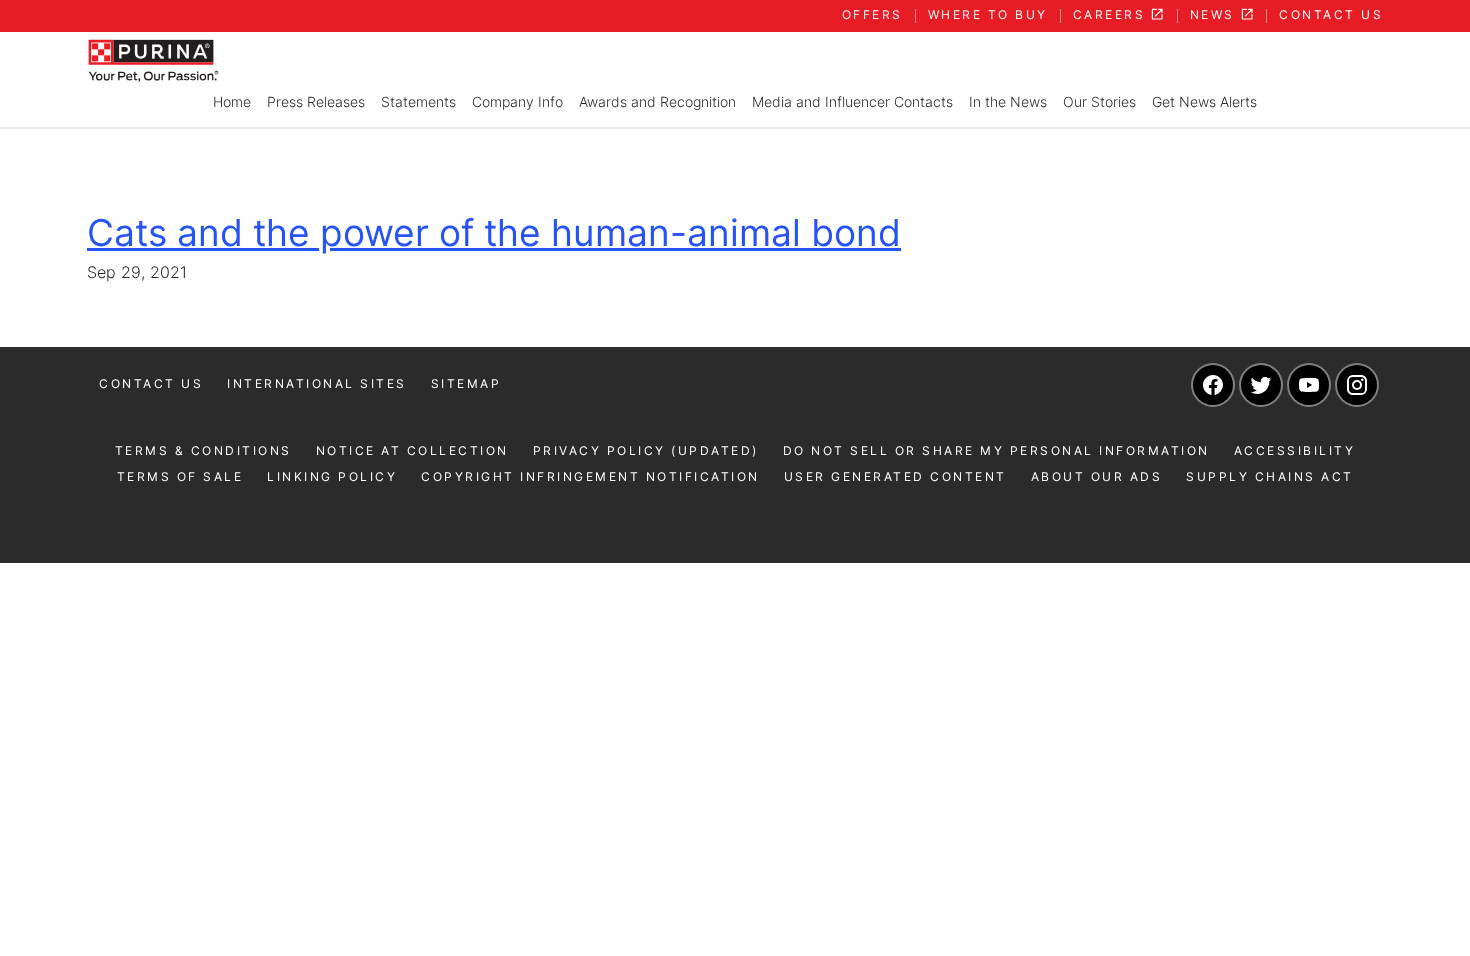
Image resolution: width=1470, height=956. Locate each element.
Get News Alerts (1204, 101)
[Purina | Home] (153, 59)
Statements (418, 101)
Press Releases (316, 101)
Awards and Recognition (657, 101)
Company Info (517, 101)
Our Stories (1099, 101)
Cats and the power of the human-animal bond (494, 232)
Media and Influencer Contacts (852, 101)
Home (232, 101)
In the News (1008, 101)
